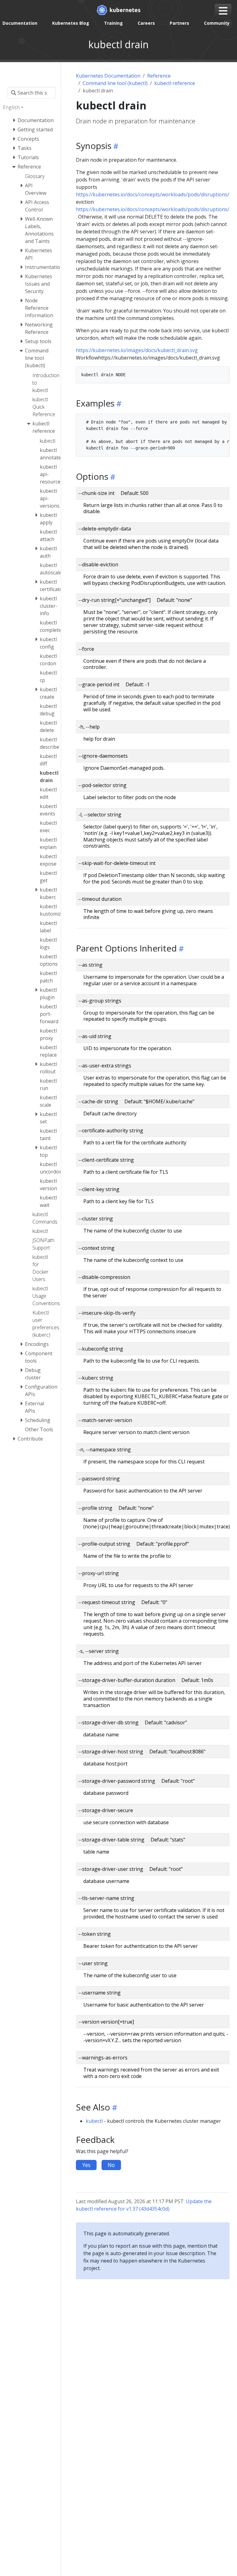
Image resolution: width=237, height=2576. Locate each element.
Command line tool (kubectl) (115, 83)
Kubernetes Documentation (108, 76)
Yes (86, 2165)
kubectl (94, 2121)
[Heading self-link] (115, 146)
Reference (159, 76)
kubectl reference (175, 83)
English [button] (11, 107)
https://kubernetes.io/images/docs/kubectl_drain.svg (137, 350)
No (111, 2165)
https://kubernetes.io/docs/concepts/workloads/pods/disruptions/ (153, 194)
